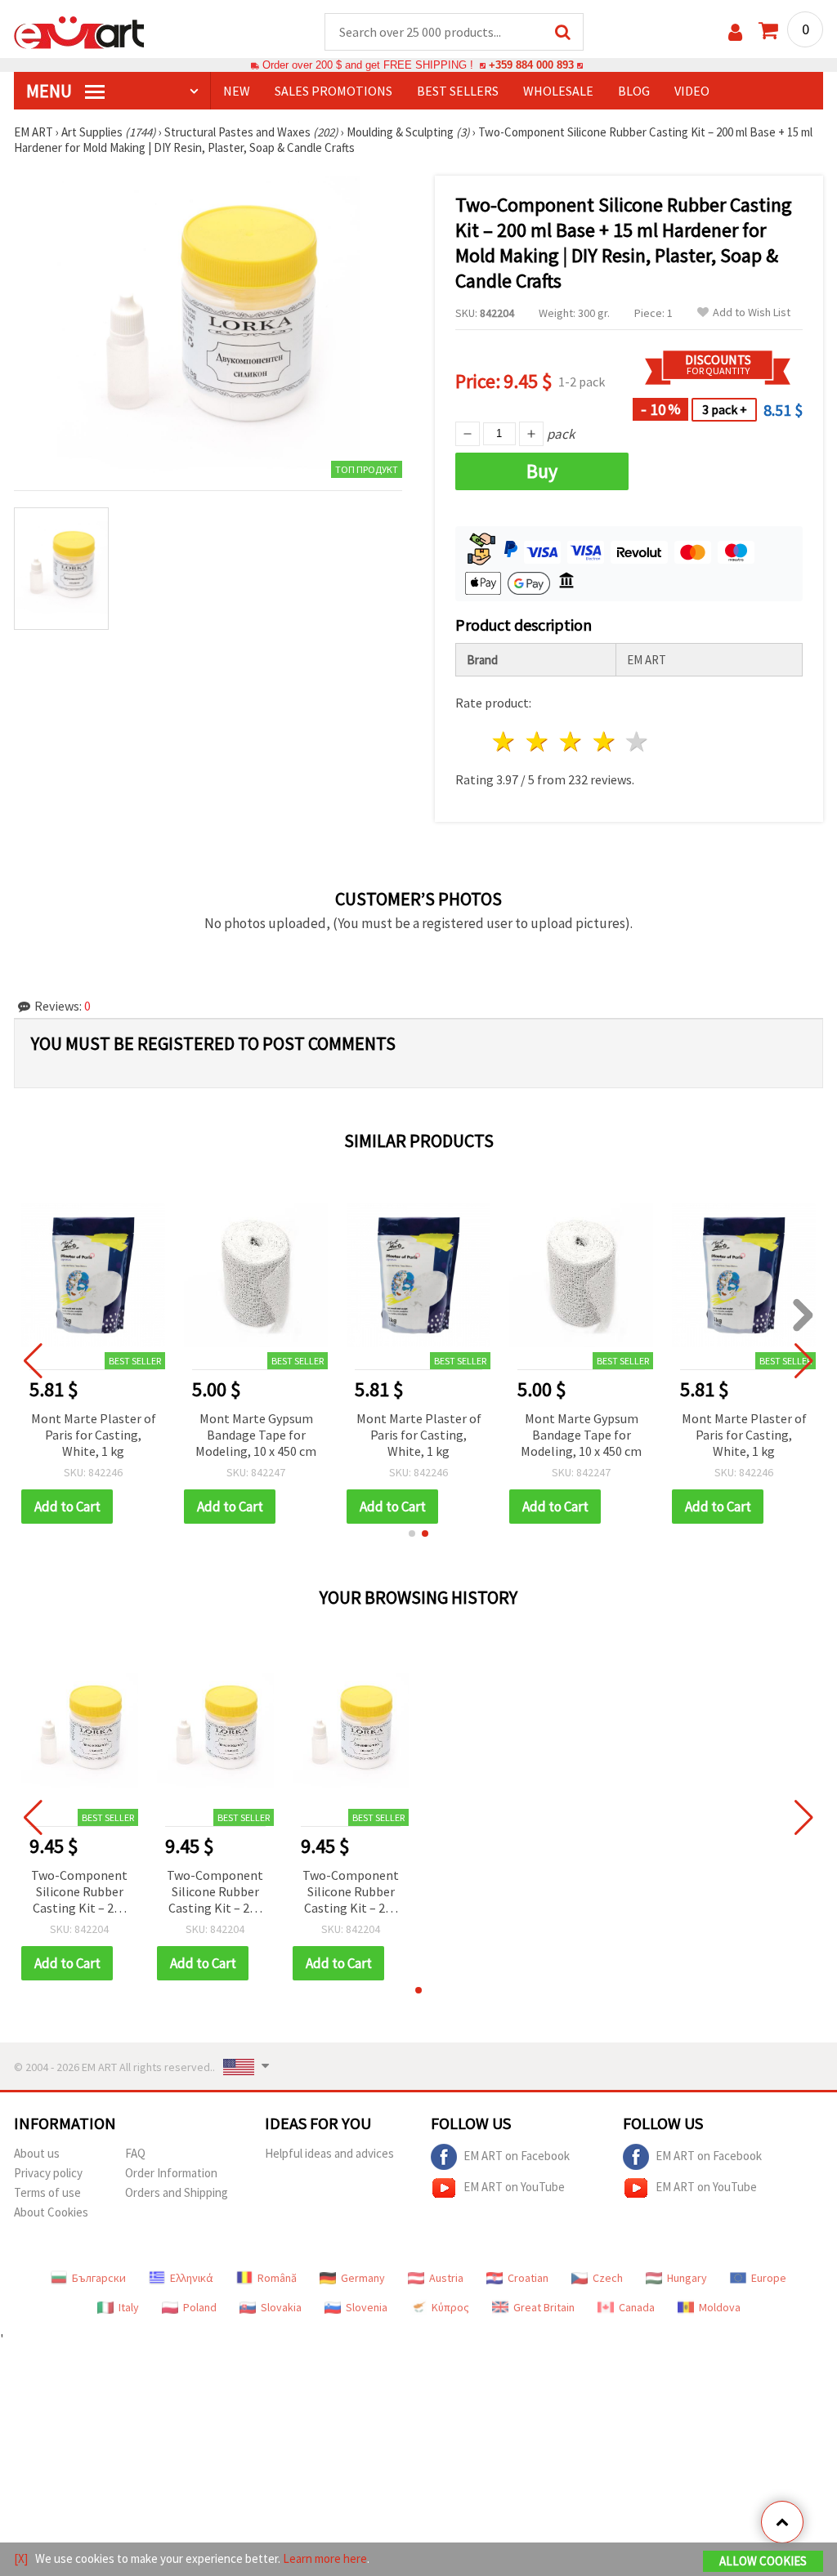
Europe (769, 2278)
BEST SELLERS (458, 91)
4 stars (604, 741)
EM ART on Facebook (517, 2156)
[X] (21, 2558)
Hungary (687, 2278)
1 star (505, 741)
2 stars (538, 741)
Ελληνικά (192, 2278)
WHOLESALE (558, 91)
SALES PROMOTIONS (333, 91)
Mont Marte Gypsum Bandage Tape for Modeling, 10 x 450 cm (256, 1435)
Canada (637, 2307)
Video (692, 91)
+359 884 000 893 (531, 65)
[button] (412, 1534)
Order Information (171, 2173)
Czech (608, 2278)
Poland (200, 2307)
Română (277, 2278)
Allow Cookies (763, 2561)
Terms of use (47, 2192)
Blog (634, 91)
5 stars (638, 741)
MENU (51, 91)
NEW (237, 91)
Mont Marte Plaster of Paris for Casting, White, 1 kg (94, 1435)
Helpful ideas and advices (329, 2153)
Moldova (720, 2307)
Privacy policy (48, 2173)
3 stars (571, 741)
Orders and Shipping (177, 2192)
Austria (446, 2278)
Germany (363, 2278)
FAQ (135, 2153)
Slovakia (281, 2307)
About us (37, 2153)
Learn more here (325, 2558)
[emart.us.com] (79, 31)
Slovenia (367, 2307)
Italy (129, 2307)
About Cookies (51, 2212)
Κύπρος (450, 2307)
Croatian (528, 2278)
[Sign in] (735, 32)
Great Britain (544, 2307)
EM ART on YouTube (514, 2187)
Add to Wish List (752, 313)
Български (99, 2278)
